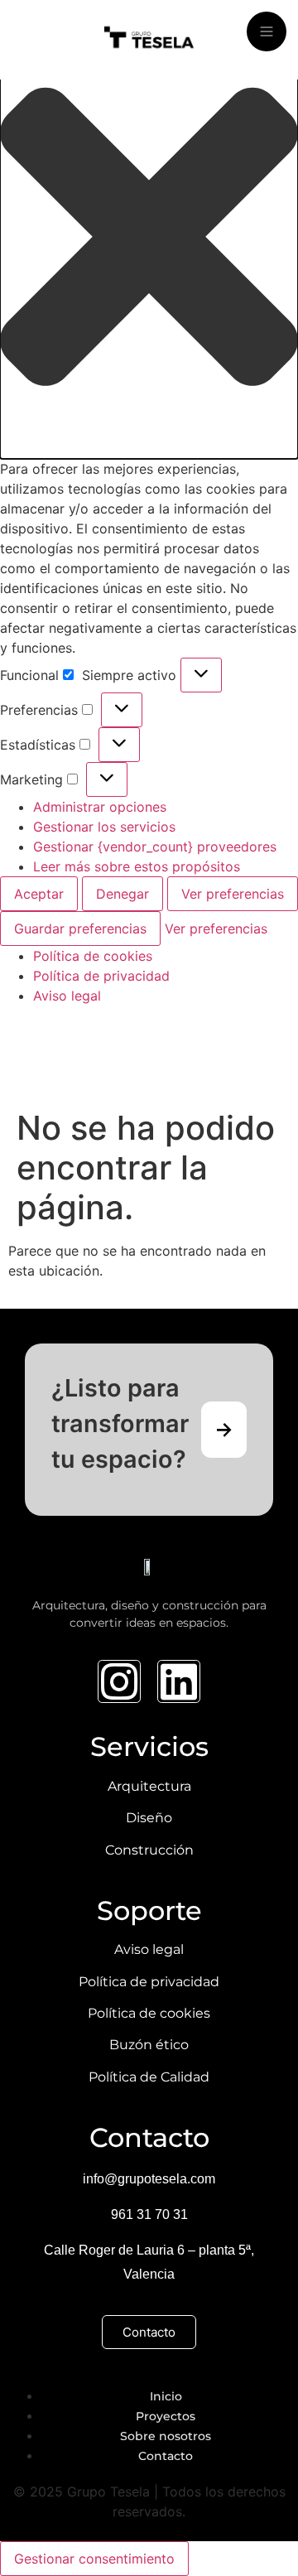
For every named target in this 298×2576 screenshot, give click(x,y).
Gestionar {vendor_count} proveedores (155, 847)
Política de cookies (93, 956)
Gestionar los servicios (104, 827)
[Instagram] (119, 1681)
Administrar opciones (100, 807)
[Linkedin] (179, 1681)
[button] (149, 239)
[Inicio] (149, 40)
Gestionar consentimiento (94, 2559)
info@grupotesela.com (149, 2179)
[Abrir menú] (267, 31)
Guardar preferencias (80, 929)
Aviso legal (67, 996)
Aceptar (39, 894)
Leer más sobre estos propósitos (137, 866)
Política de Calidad (149, 2077)
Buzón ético (149, 2045)
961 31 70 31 (149, 2214)
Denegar (123, 894)
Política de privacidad (101, 976)
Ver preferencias (233, 894)
